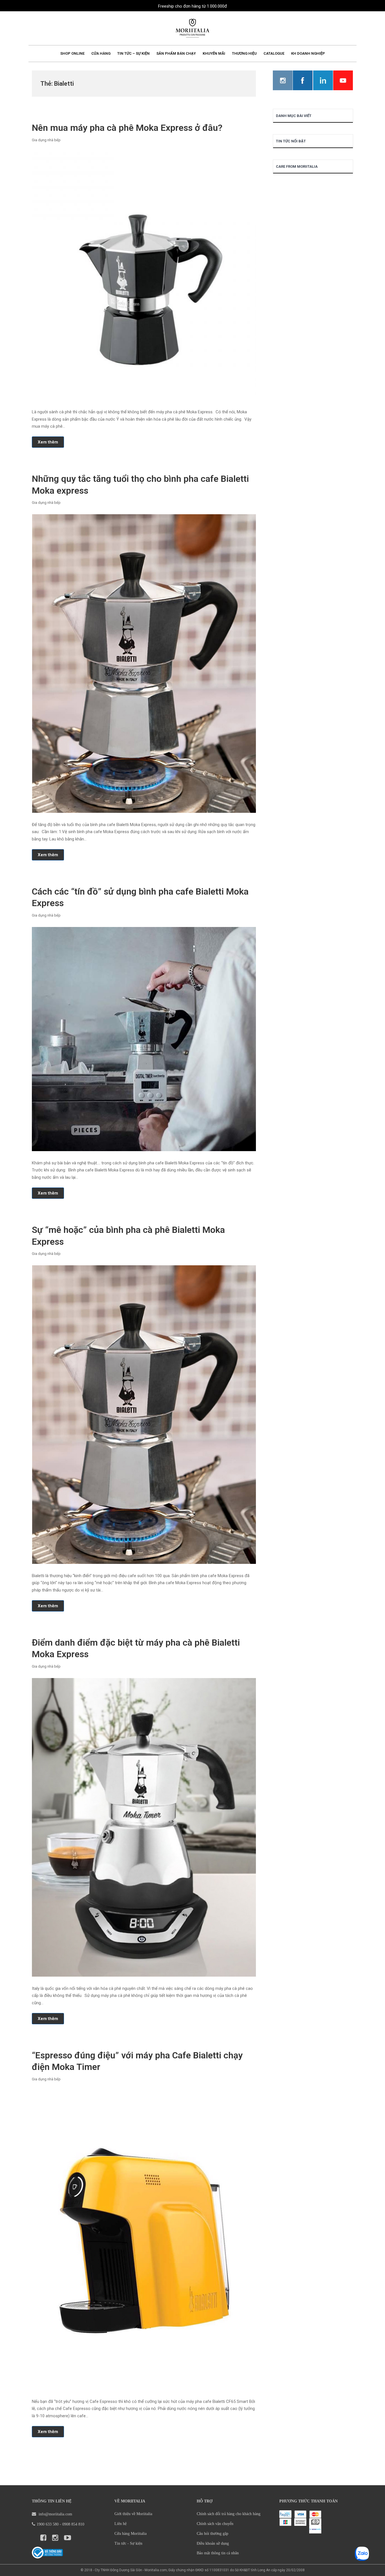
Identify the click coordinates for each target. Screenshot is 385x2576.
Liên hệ (120, 2524)
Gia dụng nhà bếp (46, 140)
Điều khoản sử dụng (213, 2543)
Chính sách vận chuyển (215, 2524)
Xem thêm (48, 442)
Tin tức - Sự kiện (128, 2543)
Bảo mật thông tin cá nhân (218, 2553)
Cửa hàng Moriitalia (130, 2534)
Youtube (343, 80)
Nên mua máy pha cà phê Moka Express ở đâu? (127, 128)
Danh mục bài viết (294, 116)
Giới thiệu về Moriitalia (133, 2514)
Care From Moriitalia (297, 166)
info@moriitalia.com (55, 2514)
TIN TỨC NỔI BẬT (291, 141)
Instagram (283, 80)
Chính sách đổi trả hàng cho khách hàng (229, 2514)
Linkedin (323, 80)
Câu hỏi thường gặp (213, 2534)
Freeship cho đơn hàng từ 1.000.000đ (193, 6)
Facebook (303, 80)
